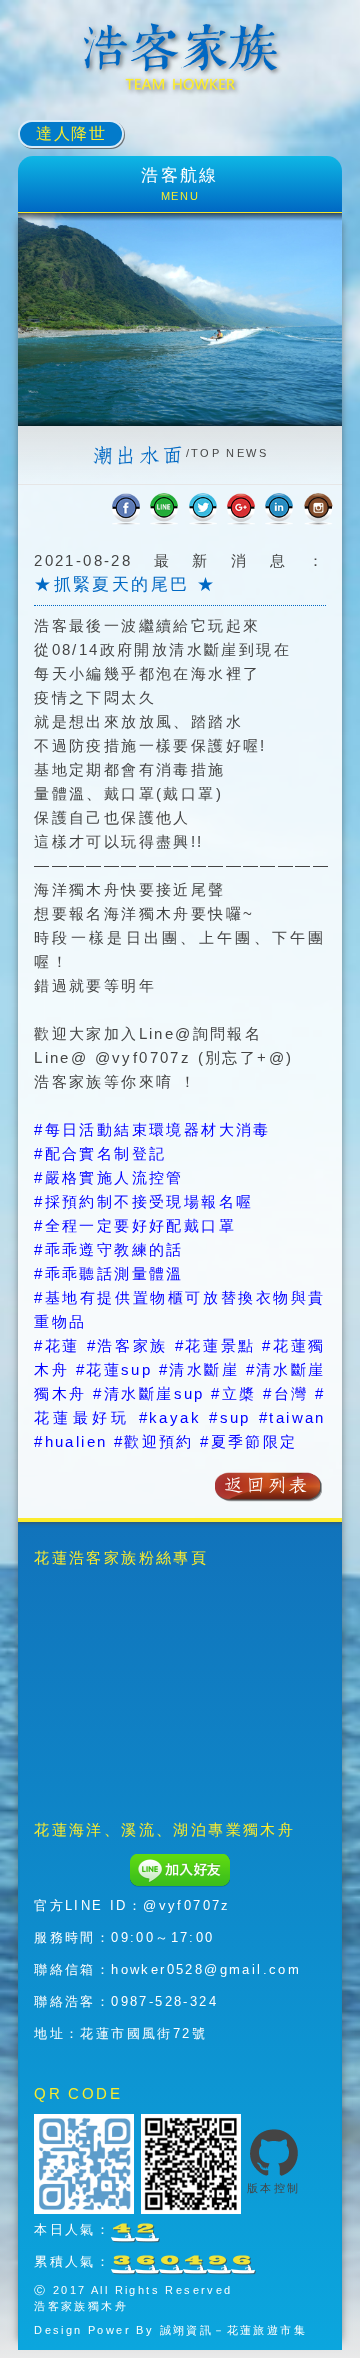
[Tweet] (203, 509)
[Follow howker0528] (318, 509)
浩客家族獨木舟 (81, 2306)
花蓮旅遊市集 (267, 2330)
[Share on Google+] (241, 509)
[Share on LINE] (164, 509)
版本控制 (274, 2188)
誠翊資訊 (187, 2330)
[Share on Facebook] (126, 509)
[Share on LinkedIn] (279, 509)
